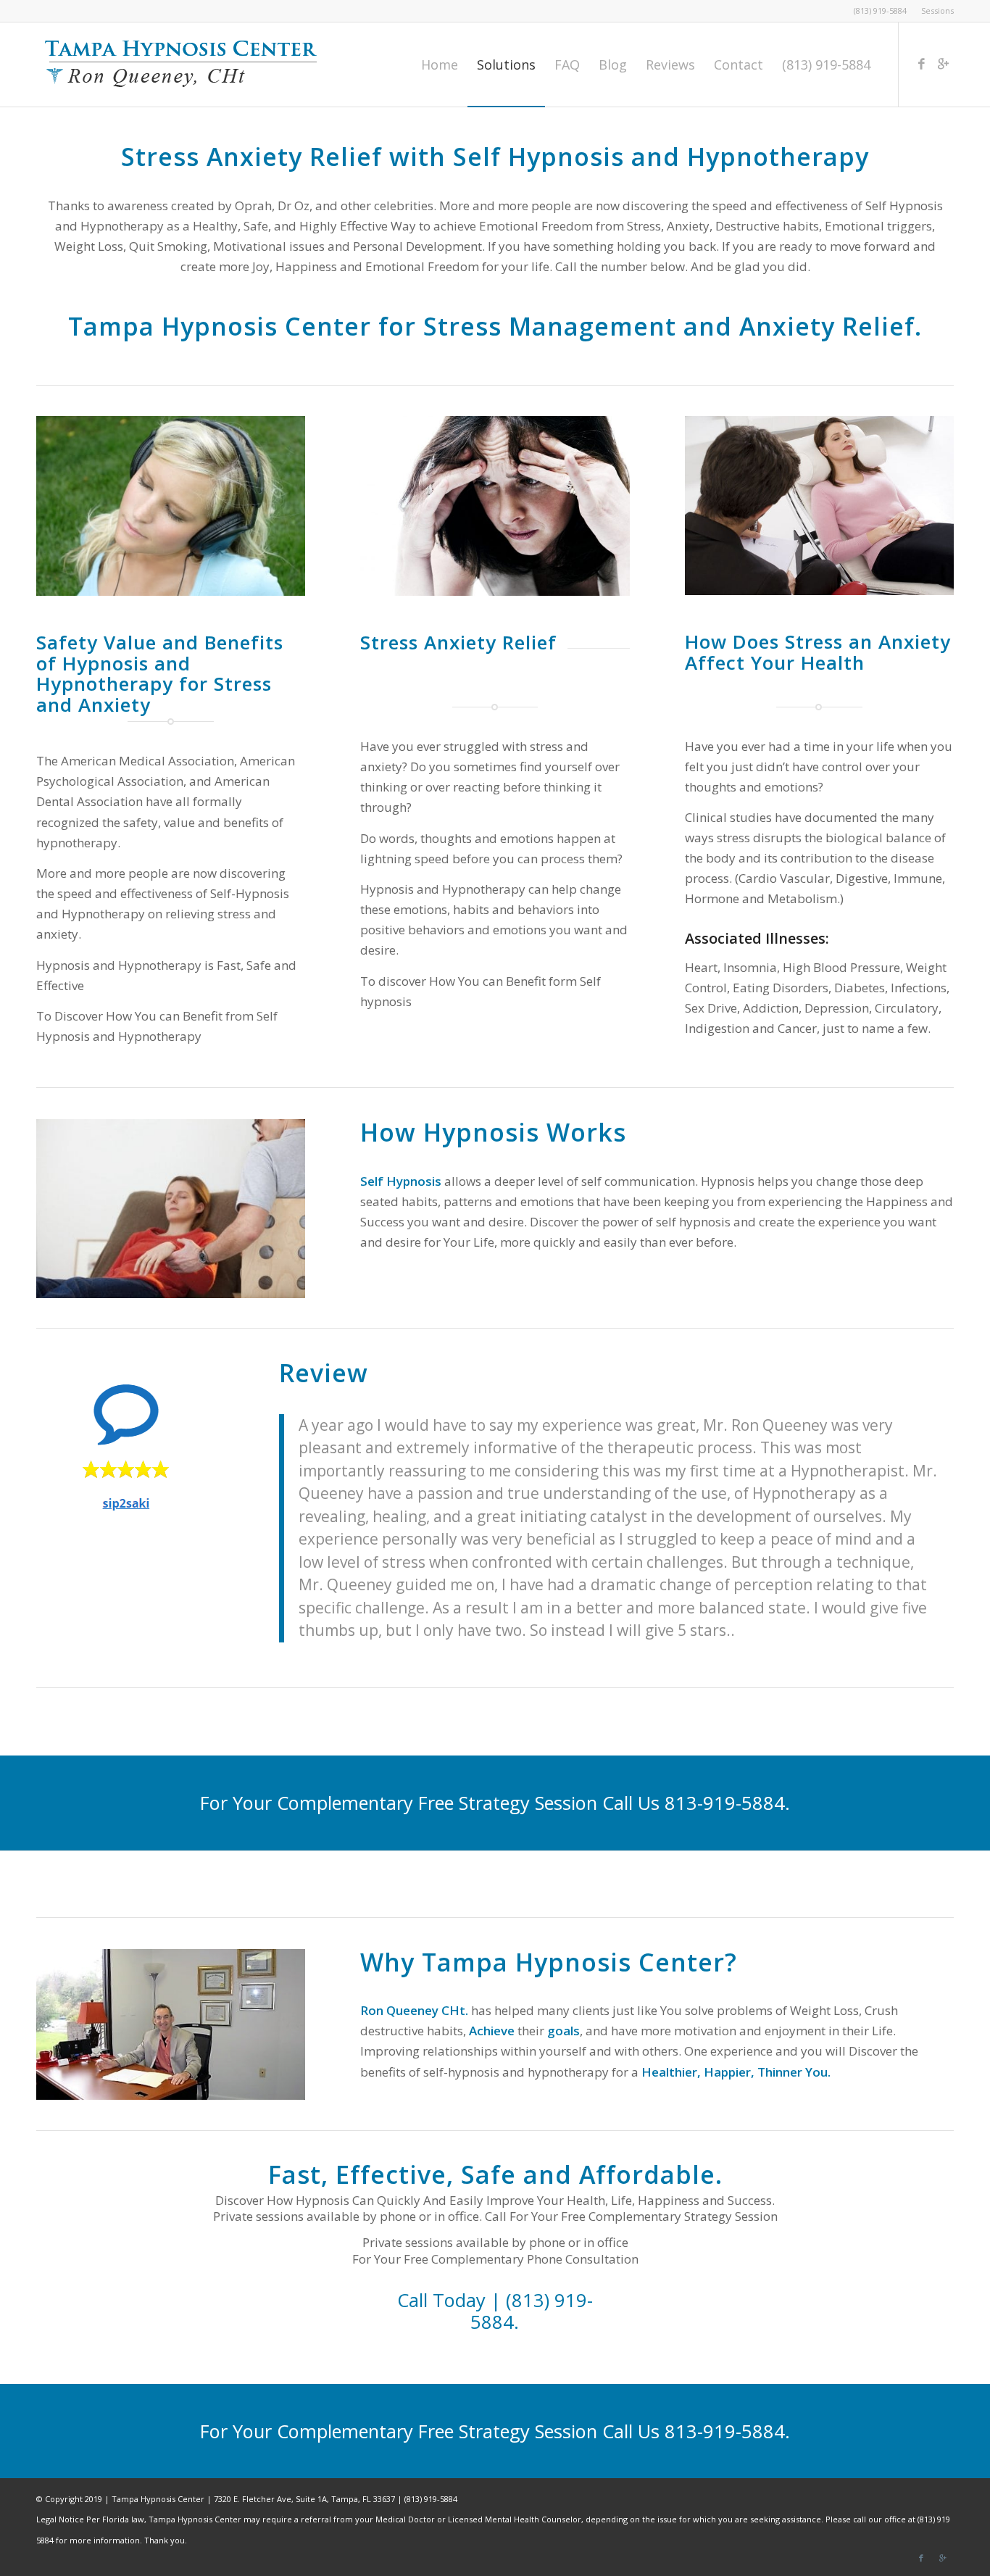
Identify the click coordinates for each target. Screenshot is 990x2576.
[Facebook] (921, 64)
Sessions (937, 11)
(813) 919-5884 (880, 11)
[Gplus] (943, 64)
